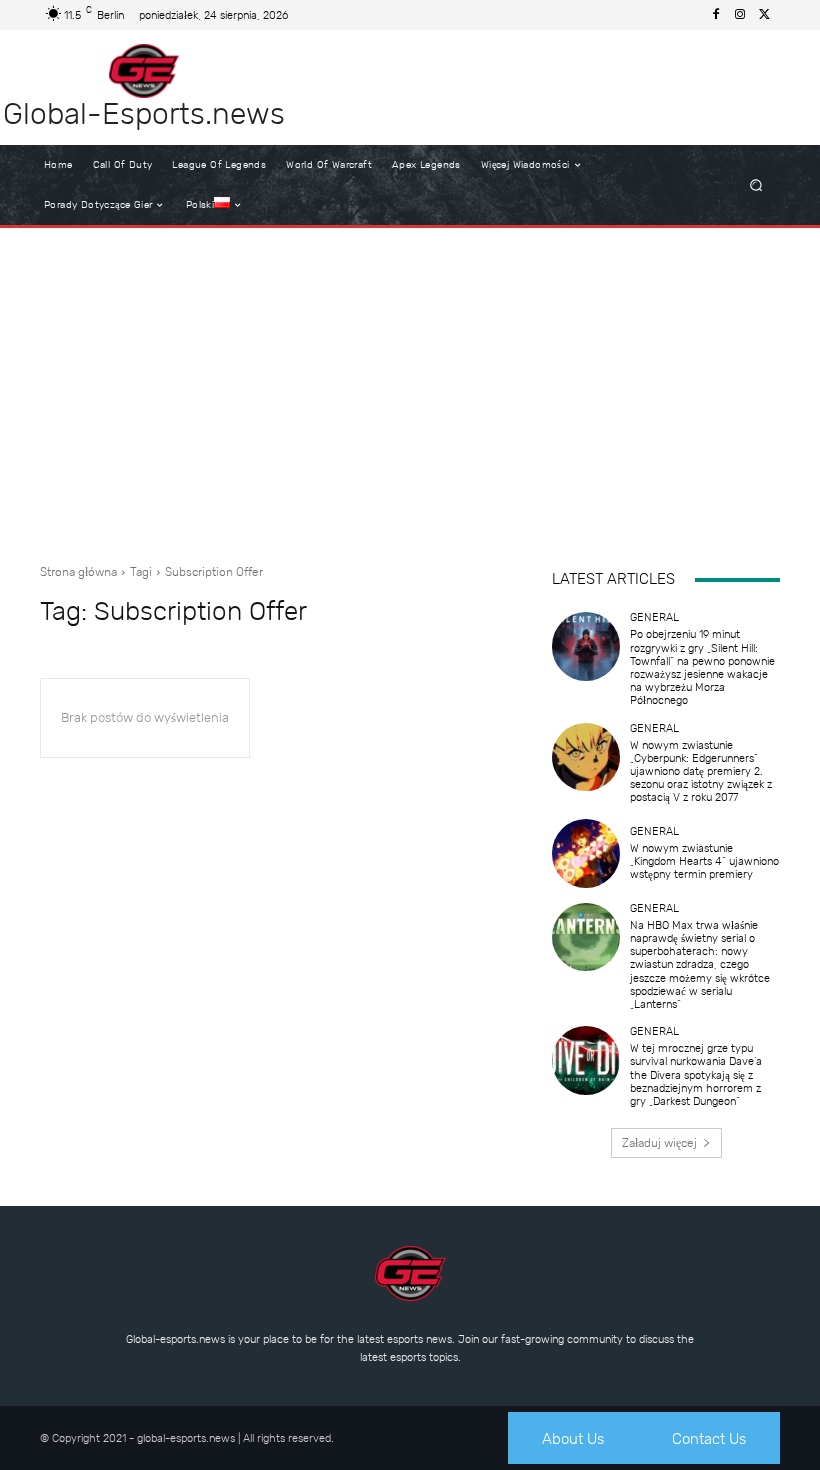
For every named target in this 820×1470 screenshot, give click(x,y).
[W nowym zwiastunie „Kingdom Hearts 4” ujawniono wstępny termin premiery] (586, 853)
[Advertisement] (410, 388)
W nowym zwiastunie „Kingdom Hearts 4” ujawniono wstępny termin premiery (704, 861)
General (654, 617)
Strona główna (78, 572)
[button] (756, 185)
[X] (764, 15)
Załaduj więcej (659, 1143)
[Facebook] (716, 15)
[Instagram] (740, 15)
